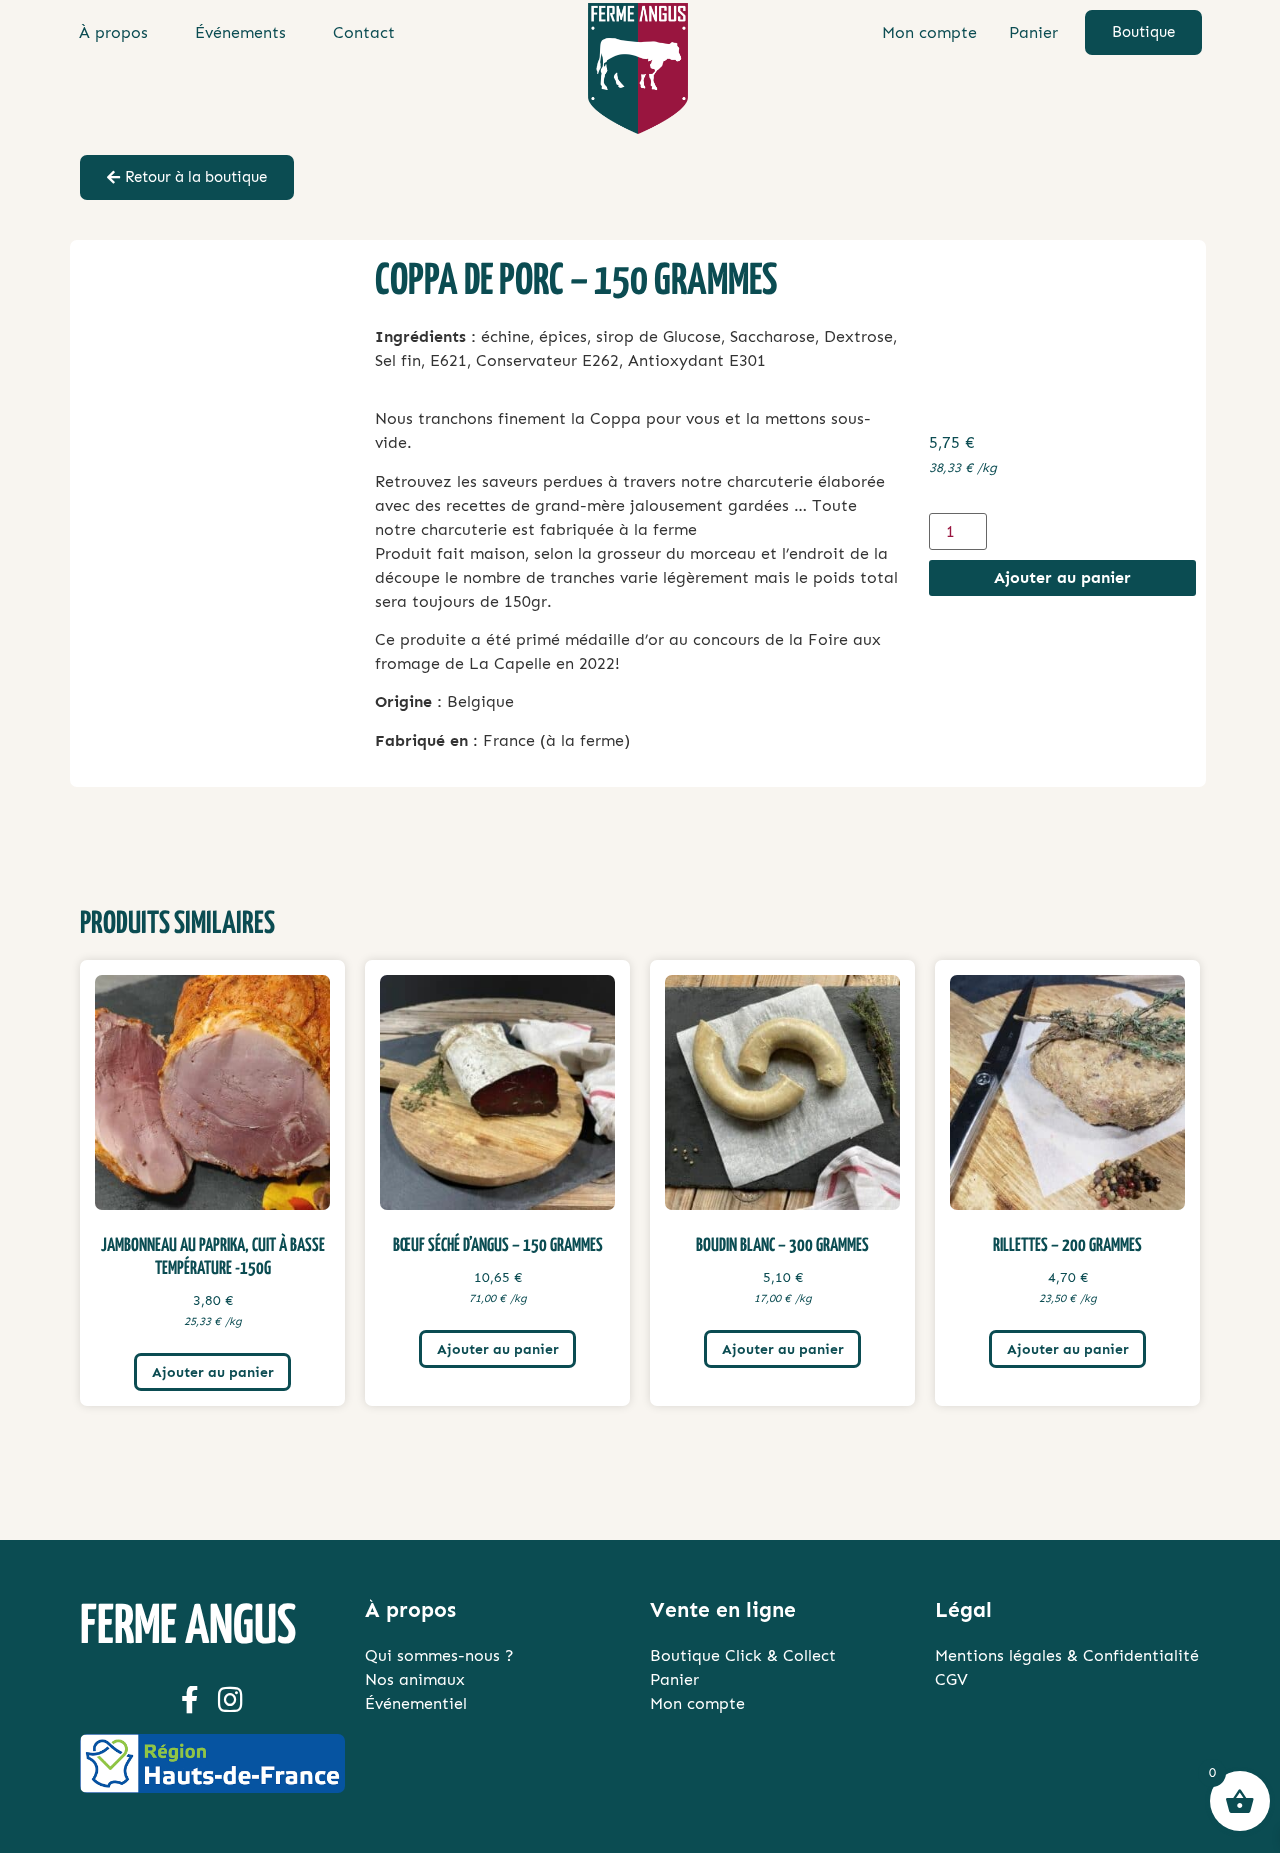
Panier (1033, 32)
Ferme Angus (188, 1628)
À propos (113, 32)
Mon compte (929, 32)
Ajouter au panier (1062, 577)
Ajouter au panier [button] (213, 1372)
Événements (240, 32)
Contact (364, 32)
